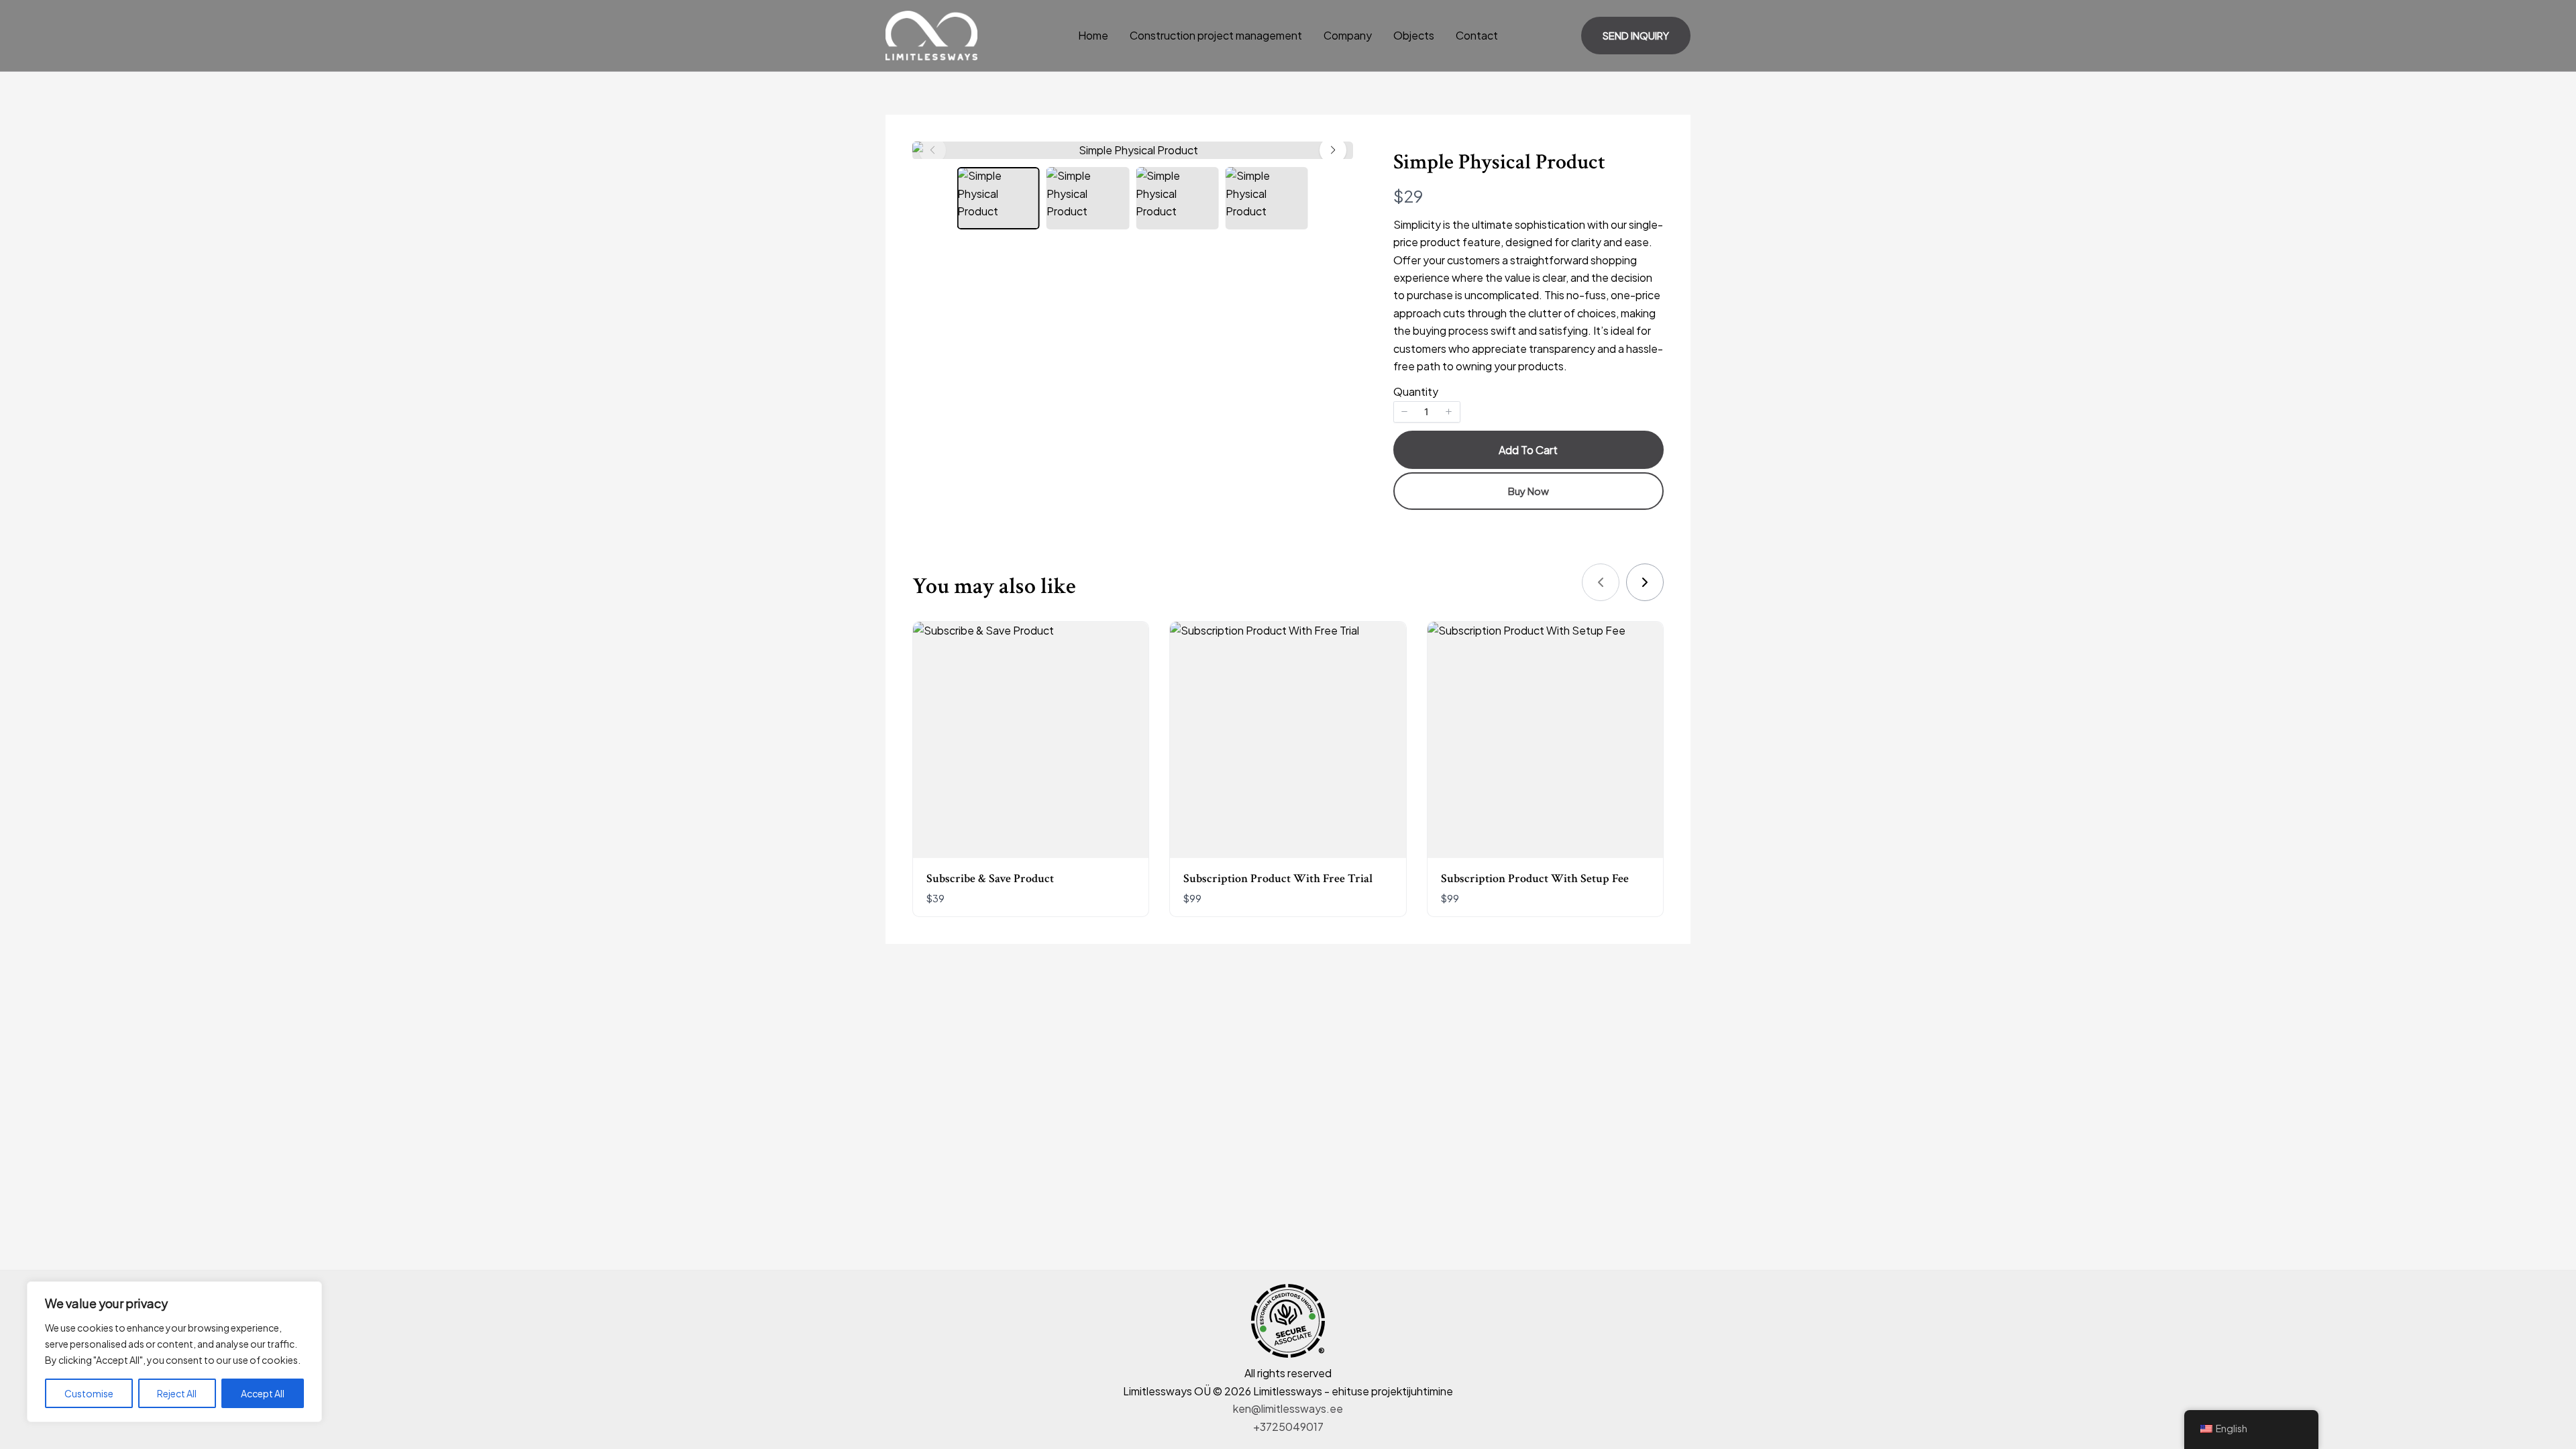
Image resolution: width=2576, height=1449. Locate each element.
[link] (1645, 582)
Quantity (1416, 391)
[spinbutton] (1427, 412)
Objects (1414, 35)
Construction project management (1216, 35)
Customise (89, 1393)
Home (1093, 35)
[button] (1636, 36)
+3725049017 (1288, 1427)
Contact (1477, 35)
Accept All (263, 1393)
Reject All (177, 1393)
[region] (174, 1352)
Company (1348, 35)
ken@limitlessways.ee (1288, 1408)
